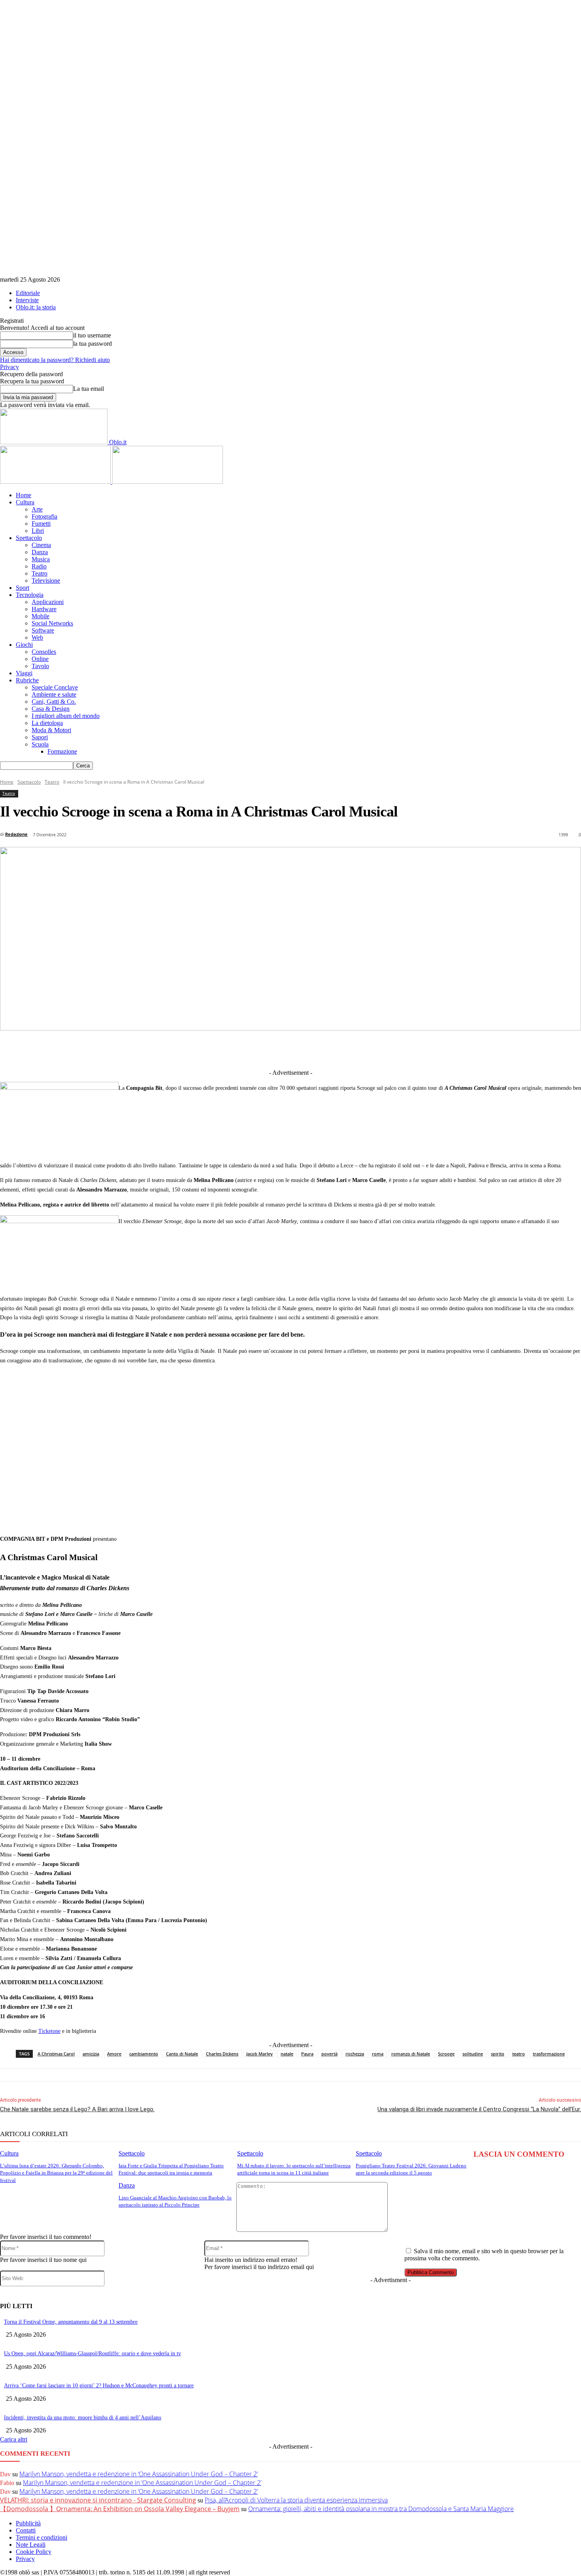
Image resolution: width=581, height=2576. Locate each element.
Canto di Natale (182, 2054)
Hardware (44, 609)
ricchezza (355, 2054)
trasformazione (549, 2054)
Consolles (44, 652)
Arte (37, 509)
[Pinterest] (308, 1049)
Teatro (40, 573)
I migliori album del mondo (66, 716)
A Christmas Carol (56, 2054)
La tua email (89, 389)
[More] (455, 1049)
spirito (498, 2054)
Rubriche (27, 680)
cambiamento (144, 2054)
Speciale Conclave (55, 687)
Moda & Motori (51, 730)
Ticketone (49, 2031)
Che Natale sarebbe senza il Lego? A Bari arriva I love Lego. (77, 2109)
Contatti (26, 2530)
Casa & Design (51, 709)
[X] (221, 1049)
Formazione (62, 751)
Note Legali (31, 2545)
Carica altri (14, 2439)
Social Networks (52, 623)
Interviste (27, 300)
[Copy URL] (425, 1049)
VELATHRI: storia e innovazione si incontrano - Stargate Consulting (98, 2500)
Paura (307, 2054)
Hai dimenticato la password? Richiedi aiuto (55, 360)
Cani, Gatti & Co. (54, 702)
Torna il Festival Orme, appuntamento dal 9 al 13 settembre (71, 2322)
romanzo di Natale (411, 2054)
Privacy (9, 367)
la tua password (92, 344)
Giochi (24, 645)
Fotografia (44, 516)
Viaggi (24, 673)
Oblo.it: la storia (36, 307)
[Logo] (56, 482)
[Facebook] (192, 1049)
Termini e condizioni (41, 2537)
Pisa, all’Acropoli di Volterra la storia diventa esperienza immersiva (296, 2500)
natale (287, 2054)
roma (378, 2054)
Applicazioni (48, 602)
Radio (39, 566)
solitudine (473, 2054)
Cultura (25, 502)
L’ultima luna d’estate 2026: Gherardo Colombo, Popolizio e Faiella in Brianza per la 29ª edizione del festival (56, 2173)
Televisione (46, 581)
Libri (38, 531)
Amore (114, 2054)
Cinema (41, 545)
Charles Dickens (222, 2054)
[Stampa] (396, 1049)
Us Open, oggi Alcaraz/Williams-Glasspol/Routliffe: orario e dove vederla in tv (92, 2353)
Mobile (41, 616)
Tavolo (40, 666)
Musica (41, 559)
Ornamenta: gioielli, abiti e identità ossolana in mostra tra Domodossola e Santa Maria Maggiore (381, 2509)
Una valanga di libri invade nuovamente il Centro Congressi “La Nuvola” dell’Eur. (479, 2109)
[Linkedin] (250, 1049)
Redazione (16, 834)
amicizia (91, 2054)
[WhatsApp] (338, 1049)
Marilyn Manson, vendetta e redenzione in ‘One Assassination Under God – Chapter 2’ (139, 2474)
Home (24, 495)
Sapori (40, 737)
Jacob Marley (259, 2054)
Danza (40, 552)
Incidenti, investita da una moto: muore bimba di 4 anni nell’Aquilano (83, 2418)
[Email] (367, 1049)
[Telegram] (279, 1049)
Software (43, 630)
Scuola (40, 744)
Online (40, 659)
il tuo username (92, 335)
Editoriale (28, 293)
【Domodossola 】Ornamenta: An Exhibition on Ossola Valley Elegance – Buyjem (120, 2509)
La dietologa (47, 723)
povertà (329, 2054)
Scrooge (446, 2054)
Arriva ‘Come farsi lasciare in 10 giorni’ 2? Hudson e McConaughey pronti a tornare (99, 2386)
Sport (23, 588)
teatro (519, 2054)
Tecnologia (30, 595)
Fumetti (41, 524)
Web (37, 637)
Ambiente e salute (54, 694)
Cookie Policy (34, 2552)
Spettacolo (29, 538)
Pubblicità (28, 2523)
